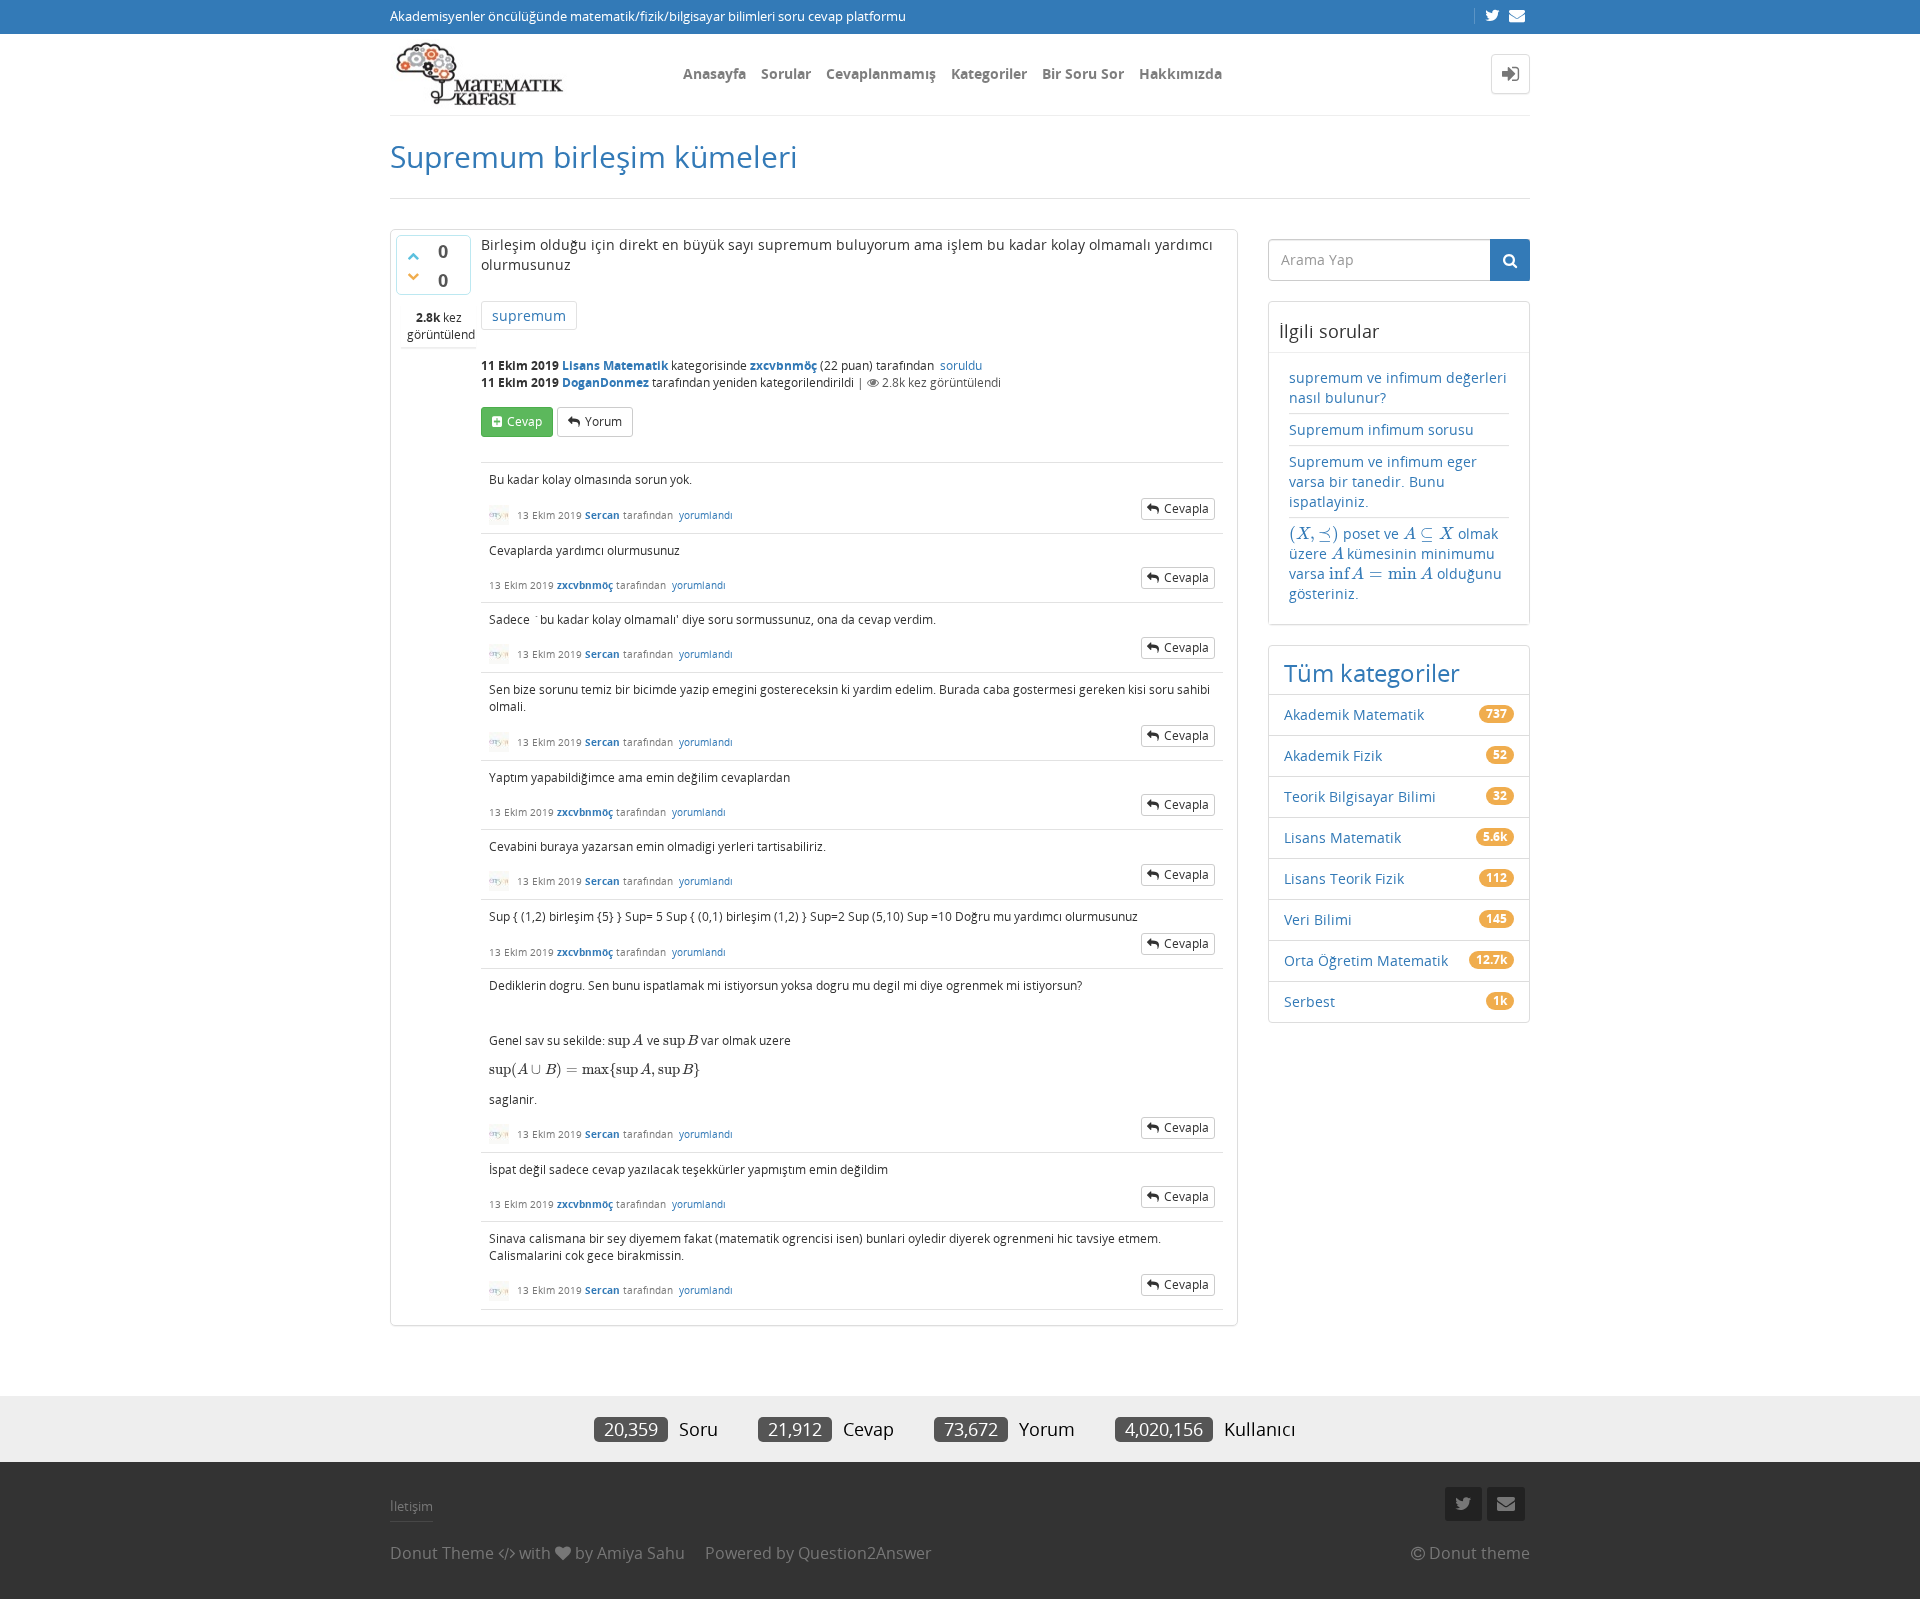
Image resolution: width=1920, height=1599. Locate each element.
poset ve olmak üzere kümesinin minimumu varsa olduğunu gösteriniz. (1395, 563)
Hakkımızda (1180, 73)
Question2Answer (865, 1553)
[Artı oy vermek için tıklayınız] (413, 256)
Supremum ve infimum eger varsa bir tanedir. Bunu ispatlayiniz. (1383, 481)
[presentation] (626, 1040)
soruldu (961, 365)
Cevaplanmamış (881, 73)
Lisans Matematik (615, 365)
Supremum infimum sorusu (1381, 429)
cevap (524, 421)
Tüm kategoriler (1372, 672)
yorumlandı (706, 515)
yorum (603, 421)
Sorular (786, 73)
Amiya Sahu (641, 1553)
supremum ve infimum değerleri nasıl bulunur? (1398, 387)
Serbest (1309, 1001)
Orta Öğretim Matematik (1366, 960)
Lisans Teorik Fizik (1344, 878)
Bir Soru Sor (1083, 73)
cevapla (1186, 508)
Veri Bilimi (1318, 919)
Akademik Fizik (1333, 755)
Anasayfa (714, 73)
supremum (529, 315)
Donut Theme (442, 1553)
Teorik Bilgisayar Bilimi (1360, 796)
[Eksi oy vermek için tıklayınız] (413, 276)
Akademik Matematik (1354, 714)
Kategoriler (989, 73)
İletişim (411, 1506)
